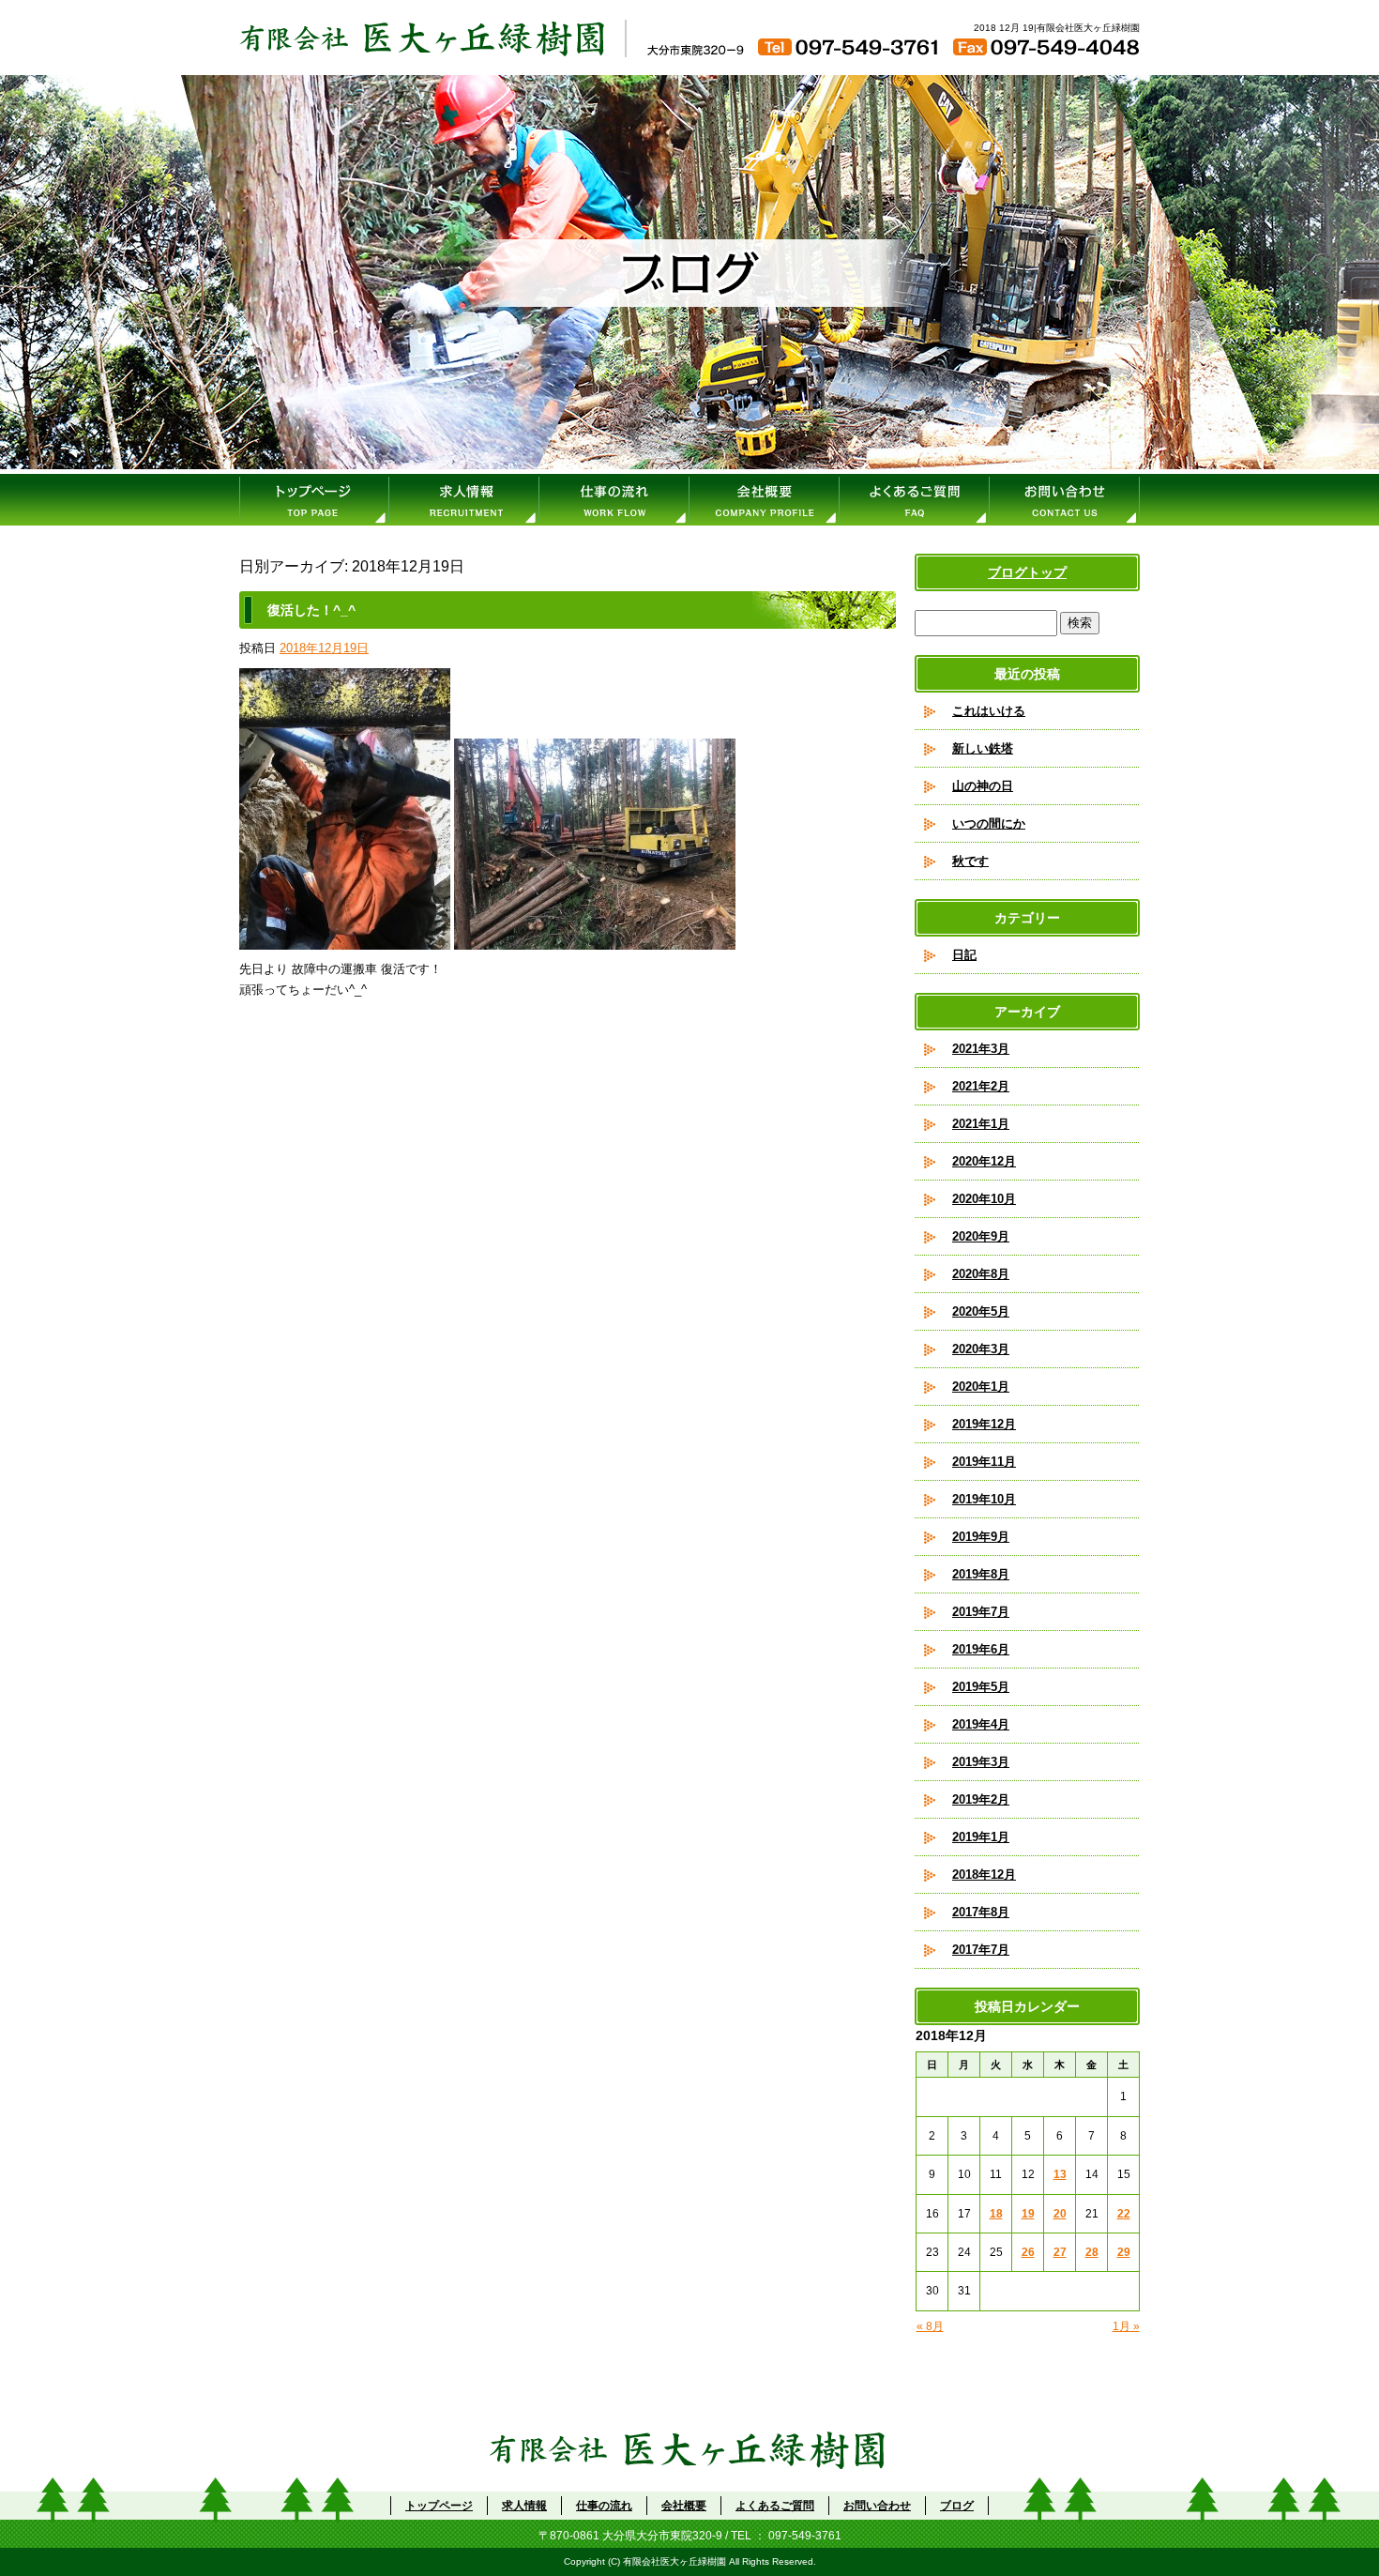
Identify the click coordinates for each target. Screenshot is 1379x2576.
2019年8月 (981, 1574)
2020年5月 (981, 1311)
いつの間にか (989, 823)
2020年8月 (981, 1274)
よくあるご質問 (915, 500)
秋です (970, 861)
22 (1124, 2214)
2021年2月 (981, 1086)
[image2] (595, 939)
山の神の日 (983, 786)
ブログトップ (1027, 572)
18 (996, 2214)
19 (1028, 2214)
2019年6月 (981, 1649)
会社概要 (765, 500)
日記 (964, 955)
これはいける (989, 711)
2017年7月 (981, 1950)
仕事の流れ (614, 500)
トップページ (314, 500)
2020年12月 (984, 1161)
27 (1060, 2252)
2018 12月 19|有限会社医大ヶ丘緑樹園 (1057, 28)
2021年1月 (981, 1124)
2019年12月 (984, 1424)
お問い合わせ (1065, 500)
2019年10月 (984, 1499)
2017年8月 (981, 1912)
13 (1060, 2174)
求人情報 (464, 500)
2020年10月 (984, 1199)
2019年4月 (981, 1724)
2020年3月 (981, 1349)
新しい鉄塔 (983, 748)
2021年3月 (981, 1049)
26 (1028, 2252)
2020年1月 (981, 1387)
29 (1124, 2252)
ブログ (957, 2506)
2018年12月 (984, 1875)
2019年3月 (981, 1762)
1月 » (1126, 2326)
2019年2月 (981, 1799)
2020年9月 (981, 1236)
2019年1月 (981, 1837)
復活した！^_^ (311, 610)
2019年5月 (981, 1687)
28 (1092, 2252)
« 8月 (930, 2326)
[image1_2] (345, 939)
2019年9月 (981, 1537)
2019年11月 (984, 1462)
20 (1060, 2214)
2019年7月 (981, 1612)
